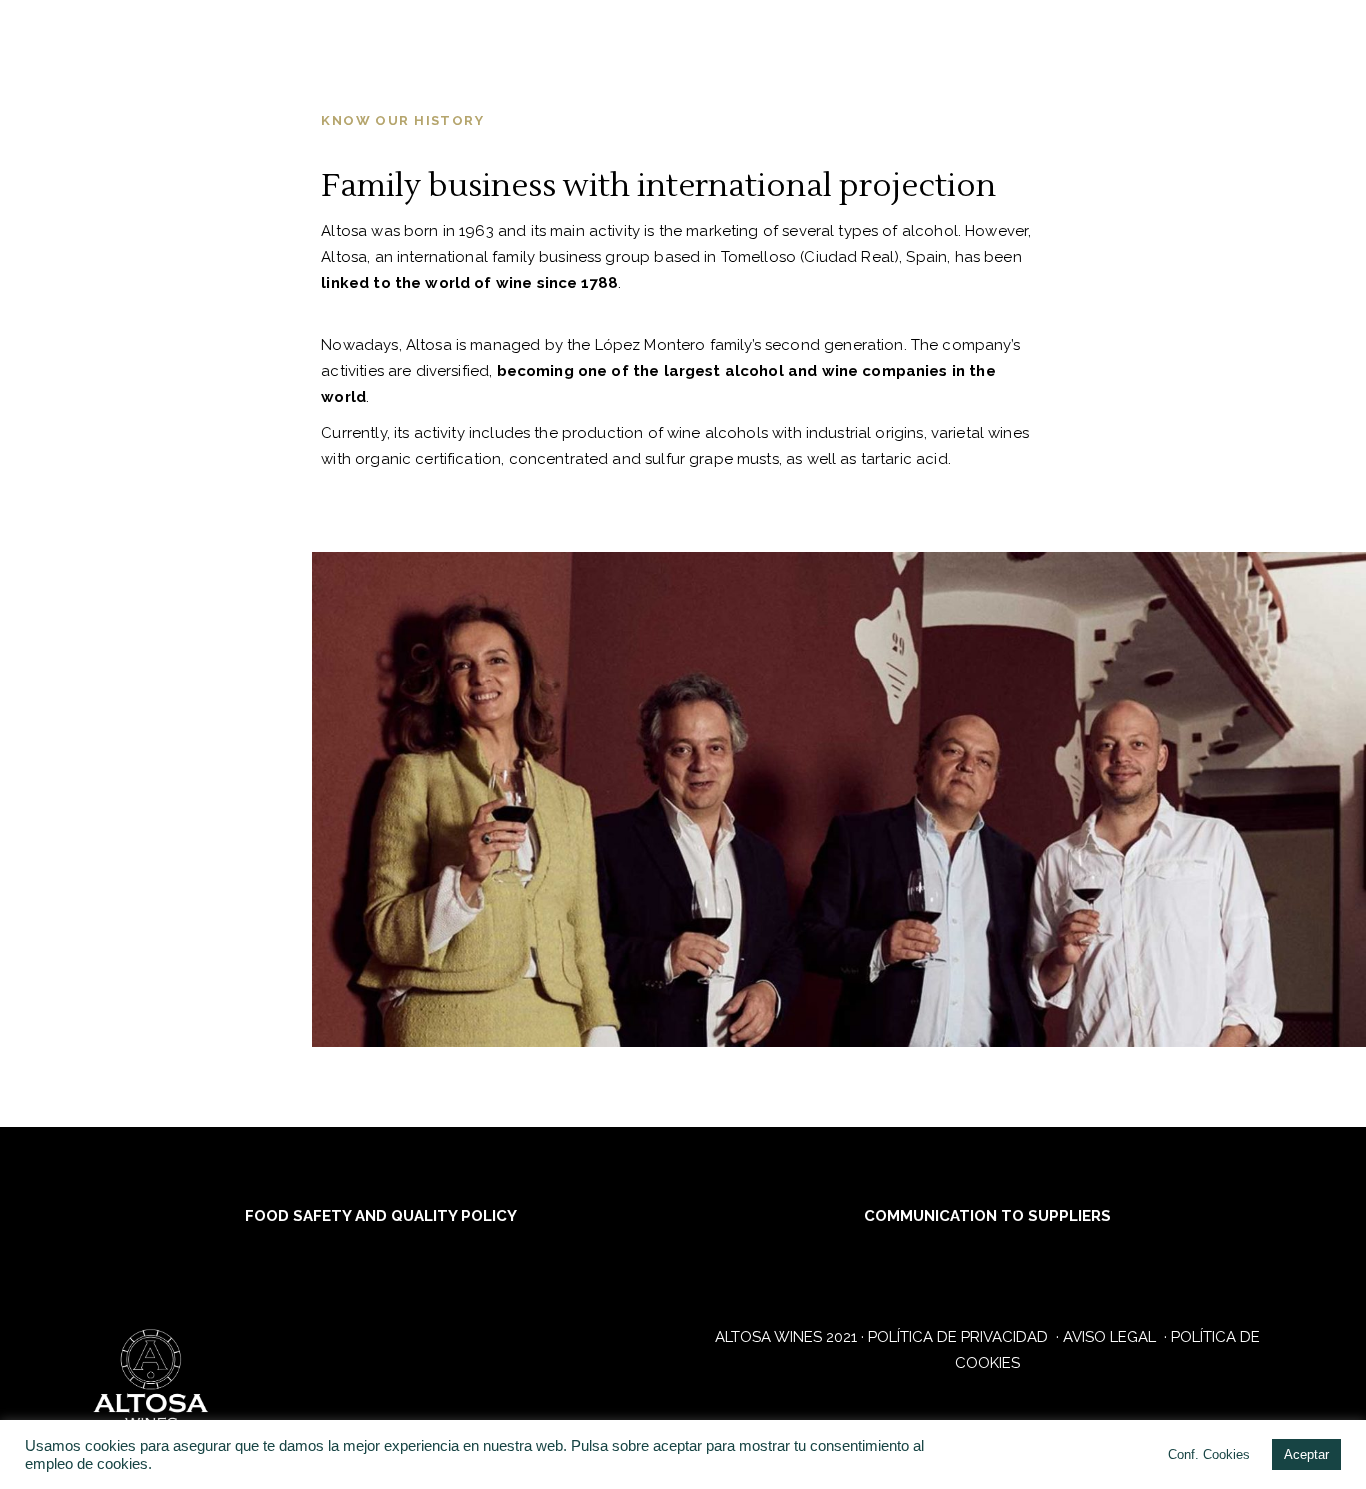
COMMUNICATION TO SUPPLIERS (987, 1216)
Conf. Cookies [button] (1209, 1454)
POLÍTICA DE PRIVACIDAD (960, 1337)
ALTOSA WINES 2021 (786, 1337)
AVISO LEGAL (1111, 1337)
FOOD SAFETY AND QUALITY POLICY (379, 1216)
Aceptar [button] (1306, 1454)
